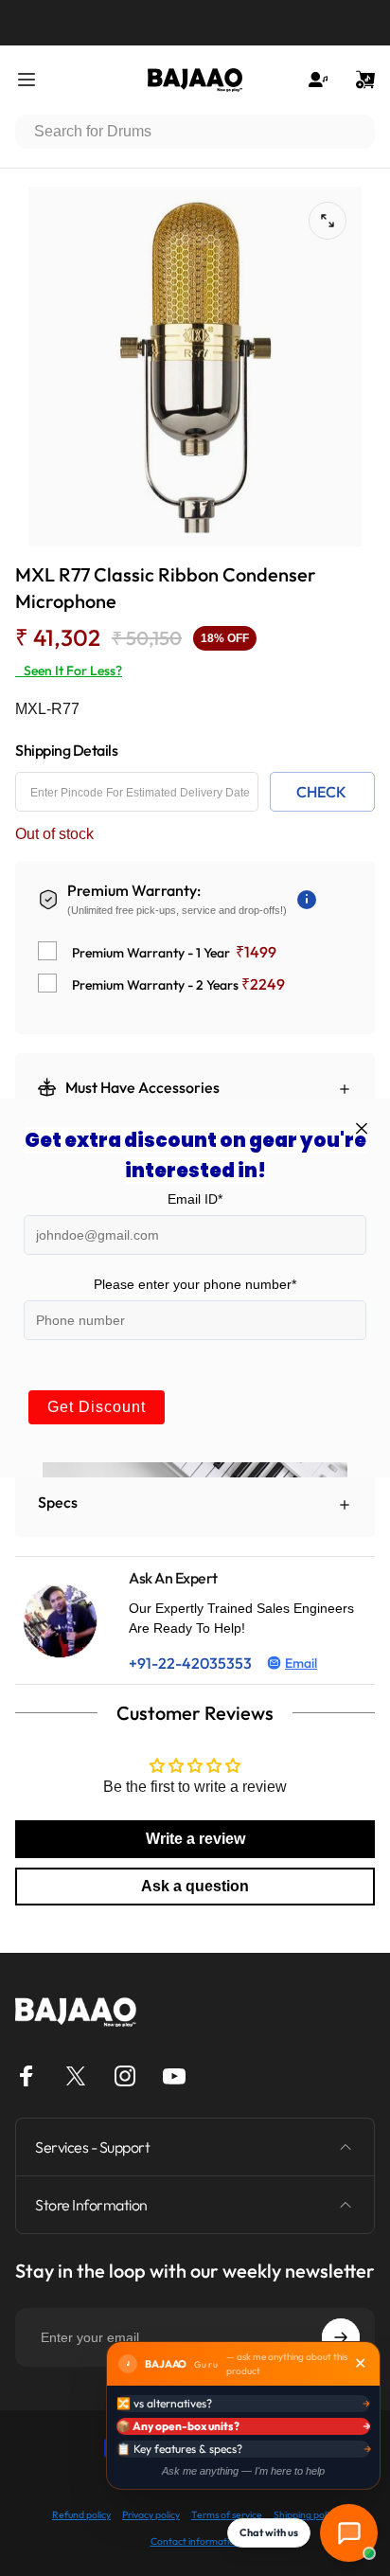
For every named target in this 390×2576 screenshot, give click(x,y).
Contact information (195, 2541)
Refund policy (81, 2515)
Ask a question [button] (195, 1886)
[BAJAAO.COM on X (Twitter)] (76, 2076)
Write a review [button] (195, 1839)
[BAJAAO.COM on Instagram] (125, 2076)
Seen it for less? (69, 671)
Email (301, 1663)
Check (321, 792)
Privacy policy (151, 2515)
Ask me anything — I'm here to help (243, 2471)
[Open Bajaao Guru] (349, 2533)
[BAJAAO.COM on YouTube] (174, 2076)
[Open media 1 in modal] (328, 221)
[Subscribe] (341, 2337)
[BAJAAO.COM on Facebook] (27, 2076)
